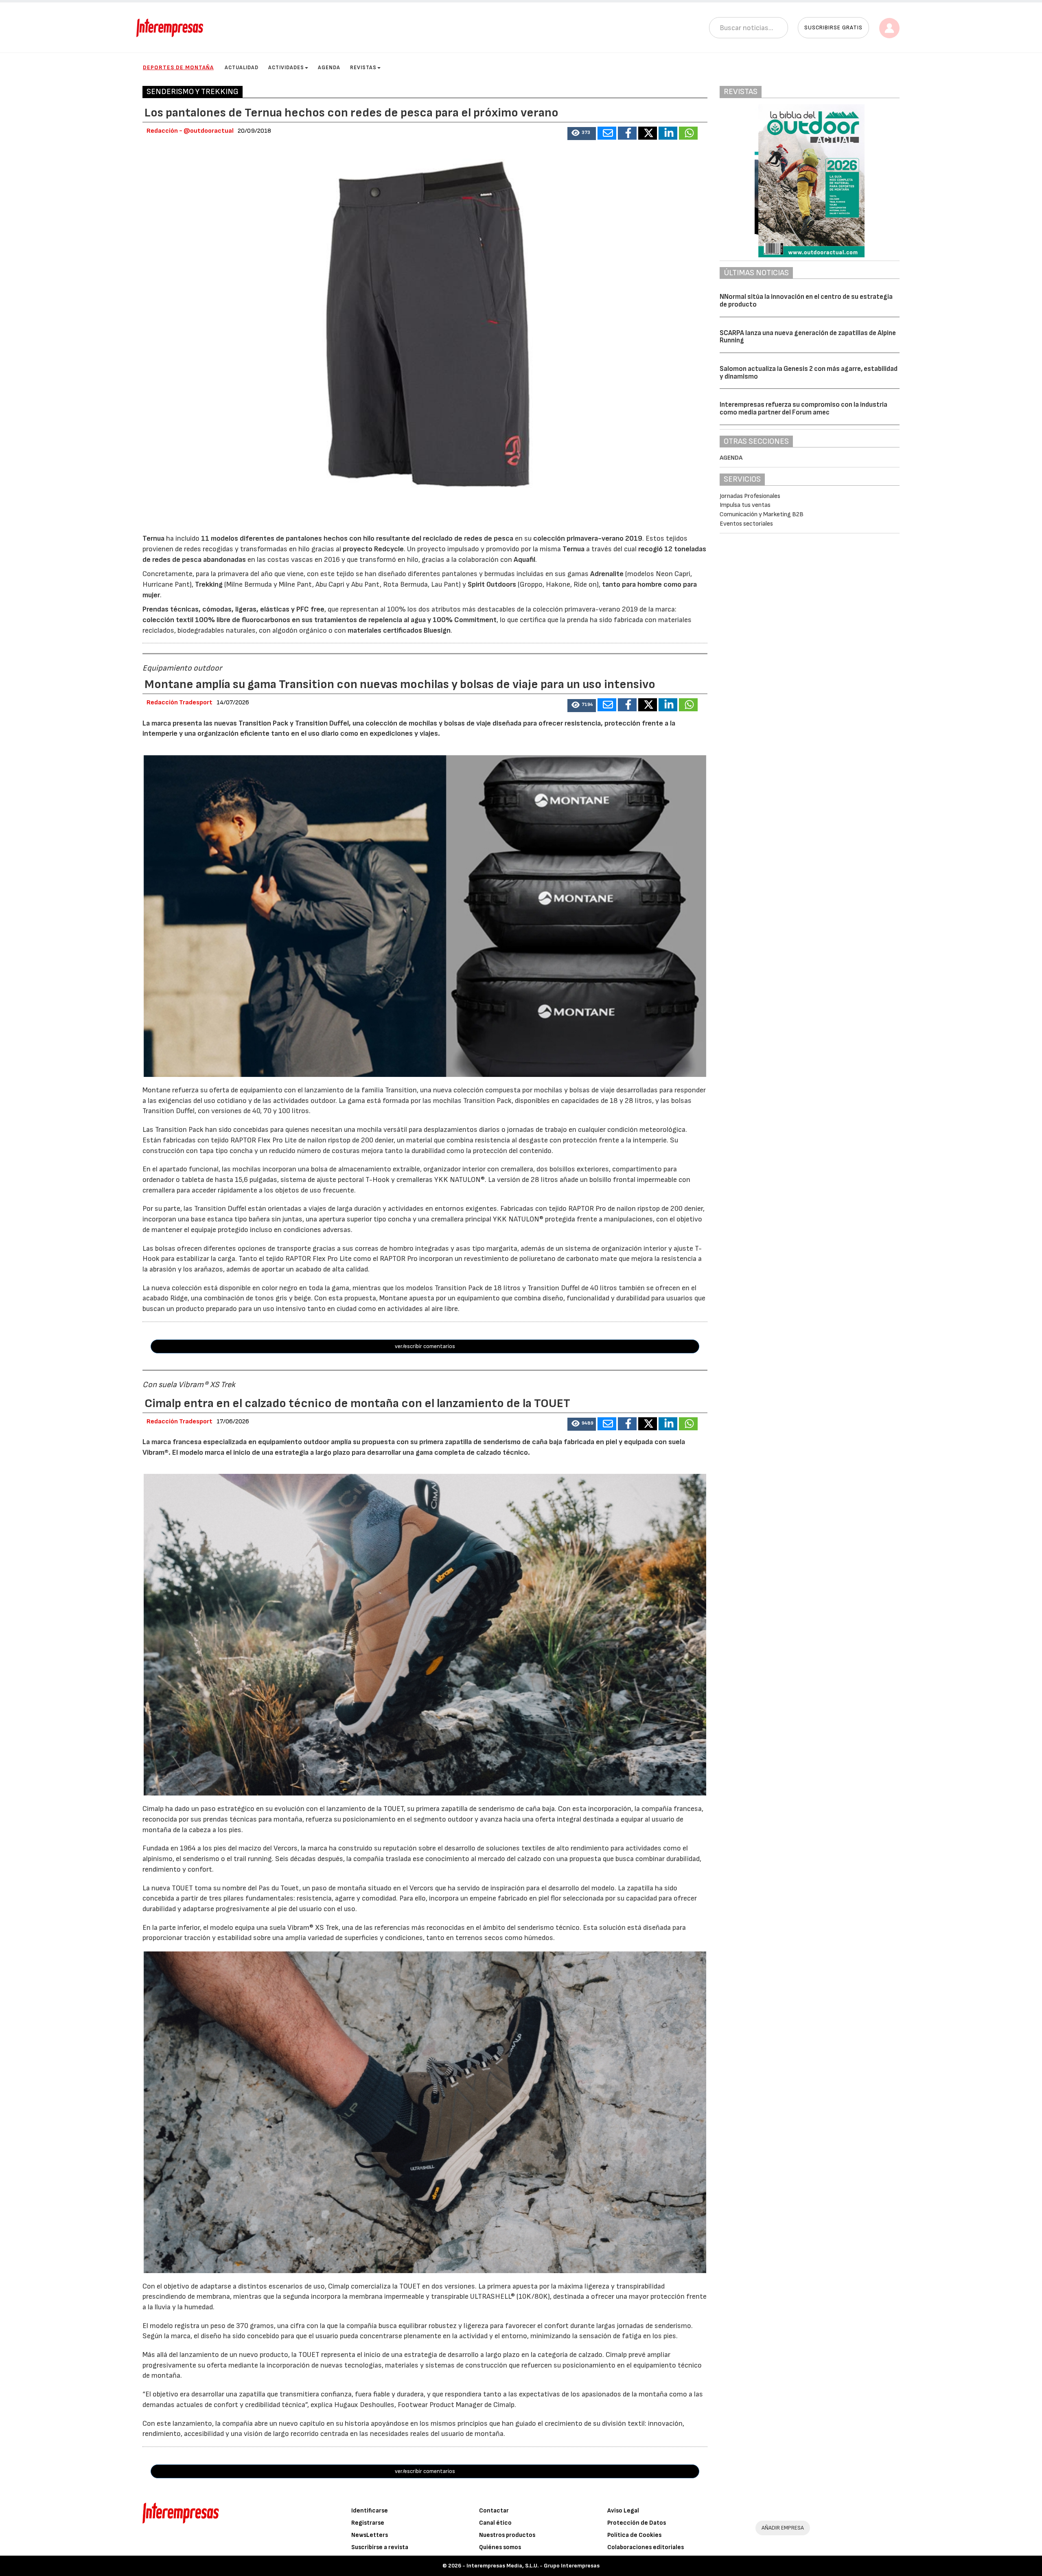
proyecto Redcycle (373, 549)
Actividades (286, 68)
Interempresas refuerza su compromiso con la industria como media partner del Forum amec (803, 409)
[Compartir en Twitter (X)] (648, 133)
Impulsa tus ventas (745, 505)
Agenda (329, 68)
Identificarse (370, 2511)
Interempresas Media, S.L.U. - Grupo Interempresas (533, 2566)
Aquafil (524, 560)
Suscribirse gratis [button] (833, 27)
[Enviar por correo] (607, 133)
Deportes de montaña (178, 67)
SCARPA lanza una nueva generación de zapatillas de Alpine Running (808, 337)
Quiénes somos (500, 2547)
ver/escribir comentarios (425, 1346)
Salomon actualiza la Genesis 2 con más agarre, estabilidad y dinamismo (809, 373)
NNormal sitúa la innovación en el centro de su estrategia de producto (806, 301)
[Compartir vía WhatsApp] (688, 133)
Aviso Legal (623, 2511)
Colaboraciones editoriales (646, 2547)
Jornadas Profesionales (750, 496)
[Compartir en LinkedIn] (668, 133)
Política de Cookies (634, 2535)
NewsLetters (370, 2535)
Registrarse (368, 2523)
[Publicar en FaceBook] (627, 133)
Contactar (494, 2511)
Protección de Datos (637, 2523)
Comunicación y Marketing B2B (762, 514)
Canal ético (495, 2523)
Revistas (363, 68)
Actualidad (242, 68)
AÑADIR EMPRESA (783, 2528)
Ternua (153, 538)
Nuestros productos (507, 2535)
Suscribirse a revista (380, 2547)
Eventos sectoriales (746, 524)
